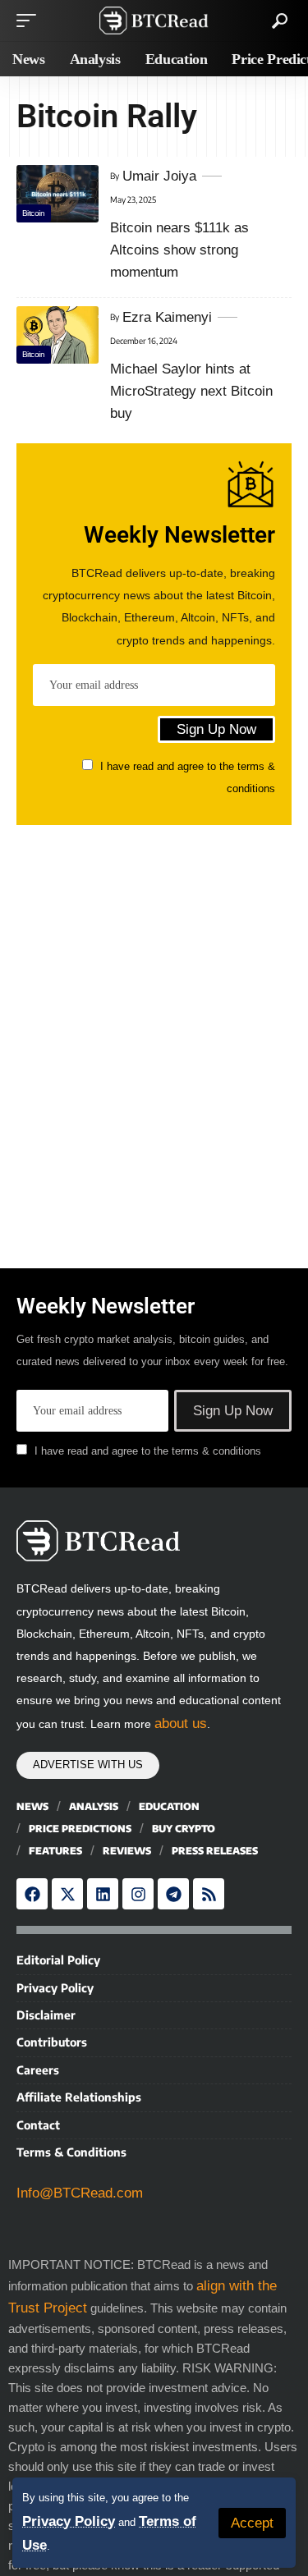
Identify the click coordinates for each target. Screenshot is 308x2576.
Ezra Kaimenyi (167, 317)
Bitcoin (34, 213)
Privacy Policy (69, 2521)
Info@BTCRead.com (80, 2193)
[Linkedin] (103, 1894)
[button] (252, 2523)
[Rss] (209, 1894)
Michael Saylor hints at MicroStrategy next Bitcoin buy (191, 391)
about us (181, 1723)
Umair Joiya (159, 176)
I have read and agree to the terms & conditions (148, 1451)
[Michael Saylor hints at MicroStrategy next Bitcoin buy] (57, 335)
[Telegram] (173, 1894)
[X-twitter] (67, 1894)
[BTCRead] (154, 21)
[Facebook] (32, 1894)
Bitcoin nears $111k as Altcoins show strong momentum (179, 250)
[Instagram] (138, 1894)
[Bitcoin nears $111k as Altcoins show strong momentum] (57, 194)
